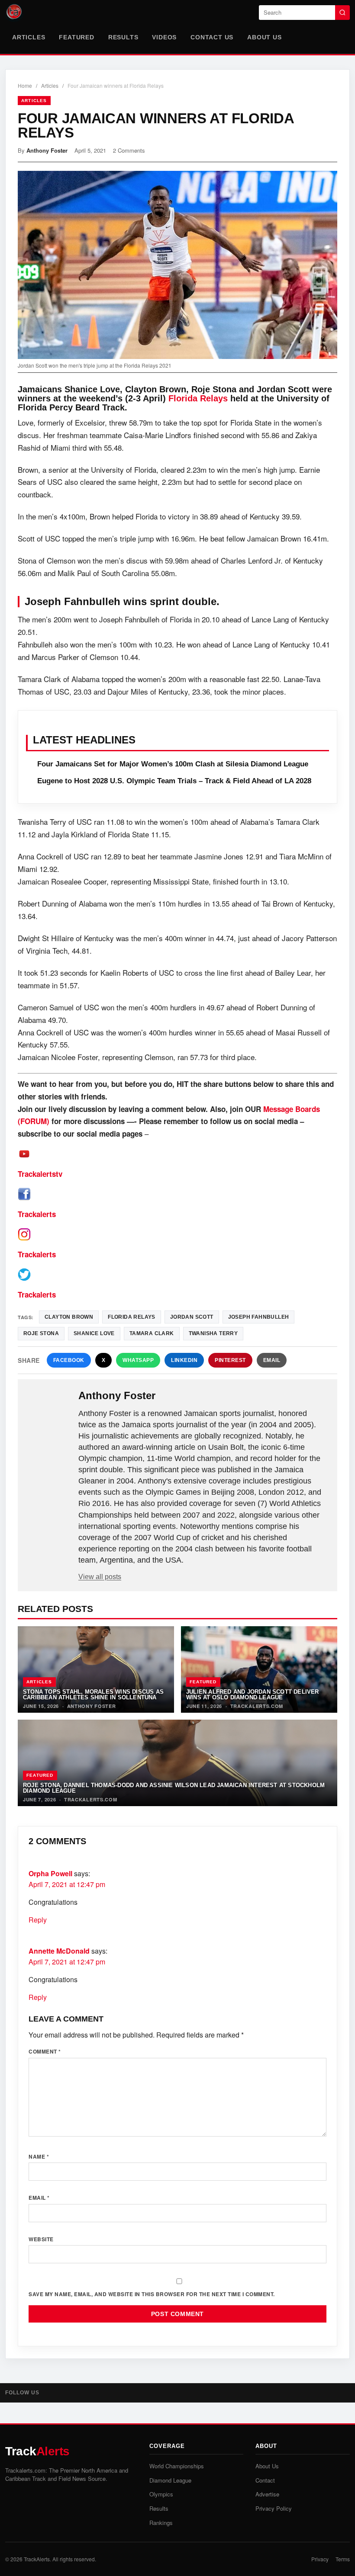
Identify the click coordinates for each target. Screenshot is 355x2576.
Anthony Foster (47, 150)
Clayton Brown (69, 1317)
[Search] (342, 13)
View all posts (100, 1577)
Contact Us (212, 37)
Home (25, 85)
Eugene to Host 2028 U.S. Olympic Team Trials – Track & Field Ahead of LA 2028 (174, 781)
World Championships (177, 2466)
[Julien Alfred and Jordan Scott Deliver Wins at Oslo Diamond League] (259, 1669)
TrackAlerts (37, 2559)
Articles (29, 37)
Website (41, 2239)
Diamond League (170, 2480)
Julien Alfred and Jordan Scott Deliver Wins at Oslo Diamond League (253, 1695)
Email (272, 1360)
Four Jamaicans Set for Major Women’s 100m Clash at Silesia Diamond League (173, 764)
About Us (264, 37)
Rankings (161, 2523)
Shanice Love (94, 1333)
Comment (45, 2051)
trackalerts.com (257, 1706)
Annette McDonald (59, 1951)
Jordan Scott (192, 1317)
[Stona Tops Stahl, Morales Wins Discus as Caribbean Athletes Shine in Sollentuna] (96, 1669)
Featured (76, 37)
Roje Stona (41, 1333)
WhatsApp (138, 1360)
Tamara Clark (152, 1333)
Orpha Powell (50, 1873)
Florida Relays (198, 398)
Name (39, 2156)
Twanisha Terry (213, 1333)
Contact (265, 2480)
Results (123, 37)
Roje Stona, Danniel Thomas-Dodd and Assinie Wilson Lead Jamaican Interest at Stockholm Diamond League (174, 1788)
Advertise (267, 2494)
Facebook (69, 1360)
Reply (38, 1920)
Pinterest (230, 1360)
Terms (343, 2559)
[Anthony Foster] (49, 1410)
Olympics (161, 2494)
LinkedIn (184, 1360)
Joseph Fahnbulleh (259, 1317)
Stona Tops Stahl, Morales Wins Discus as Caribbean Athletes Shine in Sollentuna (93, 1695)
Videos (164, 37)
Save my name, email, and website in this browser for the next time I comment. (152, 2294)
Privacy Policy (274, 2508)
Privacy (320, 2559)
